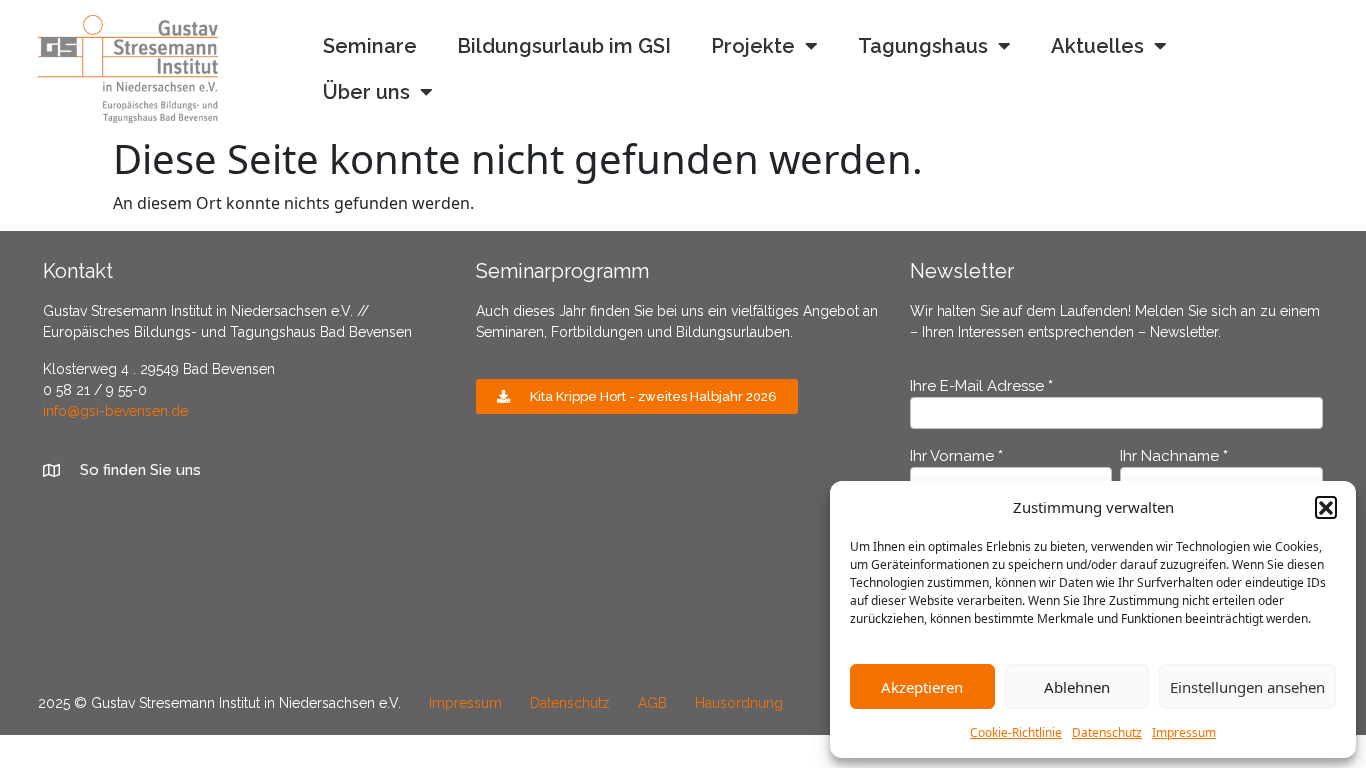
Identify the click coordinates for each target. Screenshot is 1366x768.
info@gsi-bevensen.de (115, 411)
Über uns (366, 92)
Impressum (1184, 732)
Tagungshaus (923, 46)
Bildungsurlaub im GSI (564, 46)
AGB (664, 703)
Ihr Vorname (956, 457)
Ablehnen (1077, 687)
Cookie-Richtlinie (1016, 732)
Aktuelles (1097, 46)
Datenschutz (1107, 732)
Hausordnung (739, 703)
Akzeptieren (922, 687)
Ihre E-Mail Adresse (981, 387)
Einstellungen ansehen (1247, 687)
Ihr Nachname (1174, 457)
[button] (1326, 507)
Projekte (753, 46)
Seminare (370, 46)
